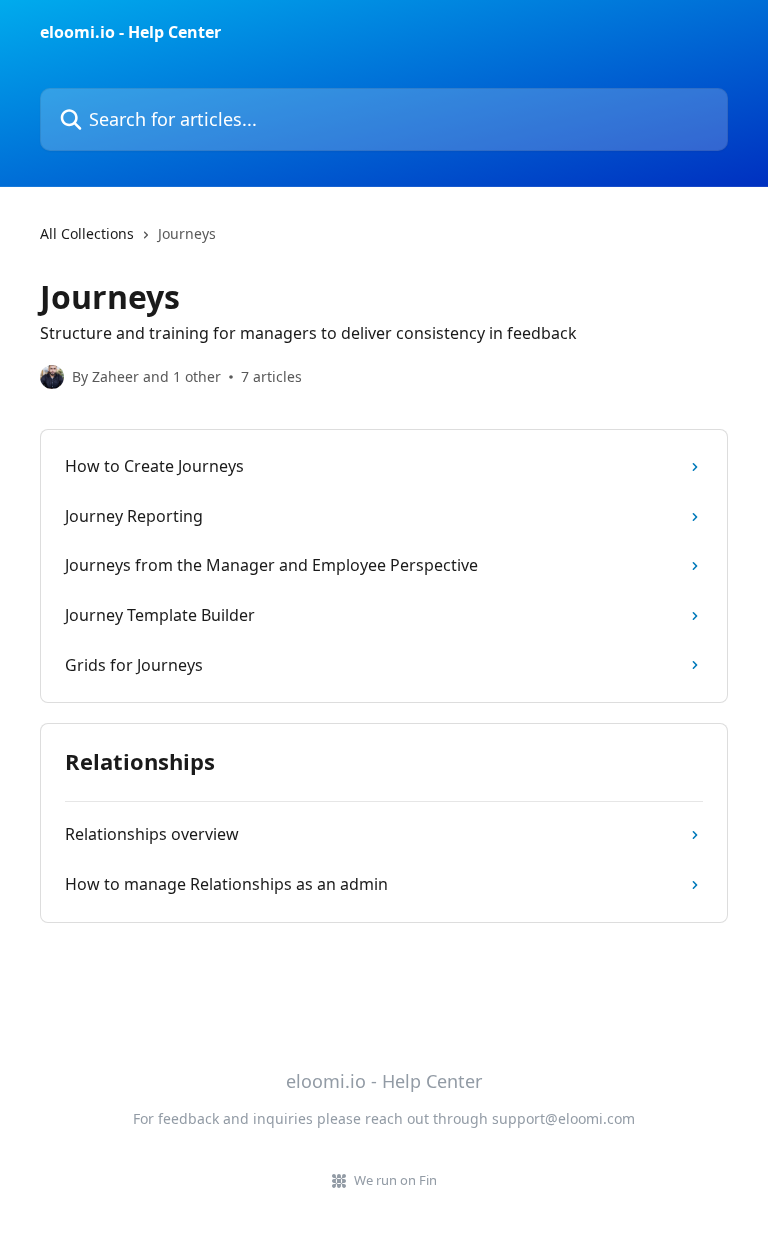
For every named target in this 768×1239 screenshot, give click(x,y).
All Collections (87, 233)
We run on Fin (395, 1180)
